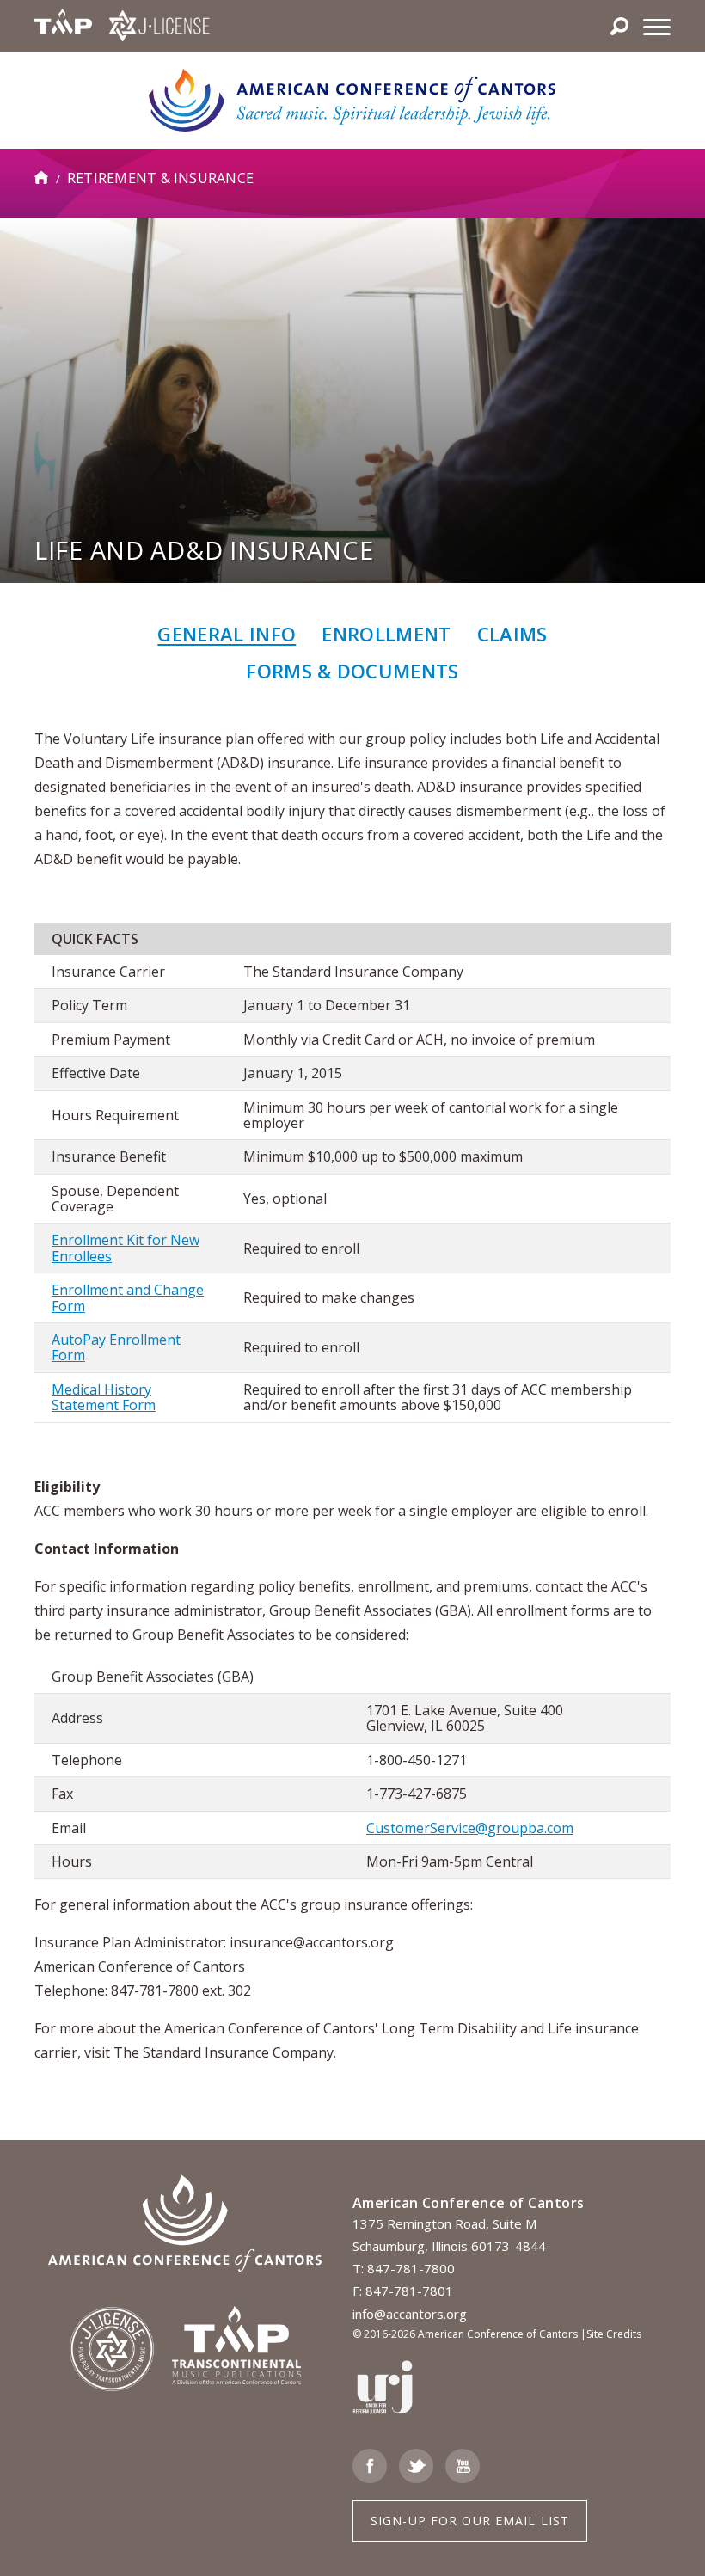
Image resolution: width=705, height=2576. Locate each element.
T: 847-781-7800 (404, 2268)
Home (42, 178)
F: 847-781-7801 (403, 2291)
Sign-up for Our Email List (470, 2521)
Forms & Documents (352, 671)
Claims (512, 634)
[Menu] (657, 26)
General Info (227, 634)
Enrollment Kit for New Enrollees (126, 1248)
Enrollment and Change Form (128, 1297)
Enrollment (386, 634)
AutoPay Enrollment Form (116, 1347)
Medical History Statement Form (104, 1397)
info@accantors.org (410, 2314)
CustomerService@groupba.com (470, 1828)
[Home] (353, 99)
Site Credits (614, 2334)
